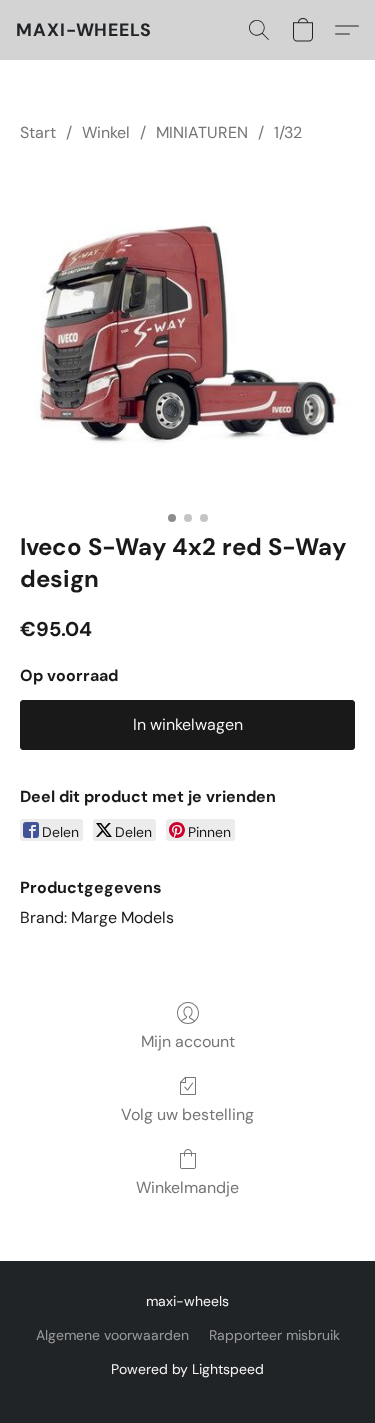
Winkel (106, 132)
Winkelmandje (187, 1187)
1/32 (288, 132)
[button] (84, 30)
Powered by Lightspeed (187, 1369)
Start (38, 132)
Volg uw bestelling (187, 1114)
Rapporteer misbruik (274, 1335)
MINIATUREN (202, 132)
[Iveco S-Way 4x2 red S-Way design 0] (187, 334)
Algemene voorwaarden (112, 1335)
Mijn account (188, 1041)
